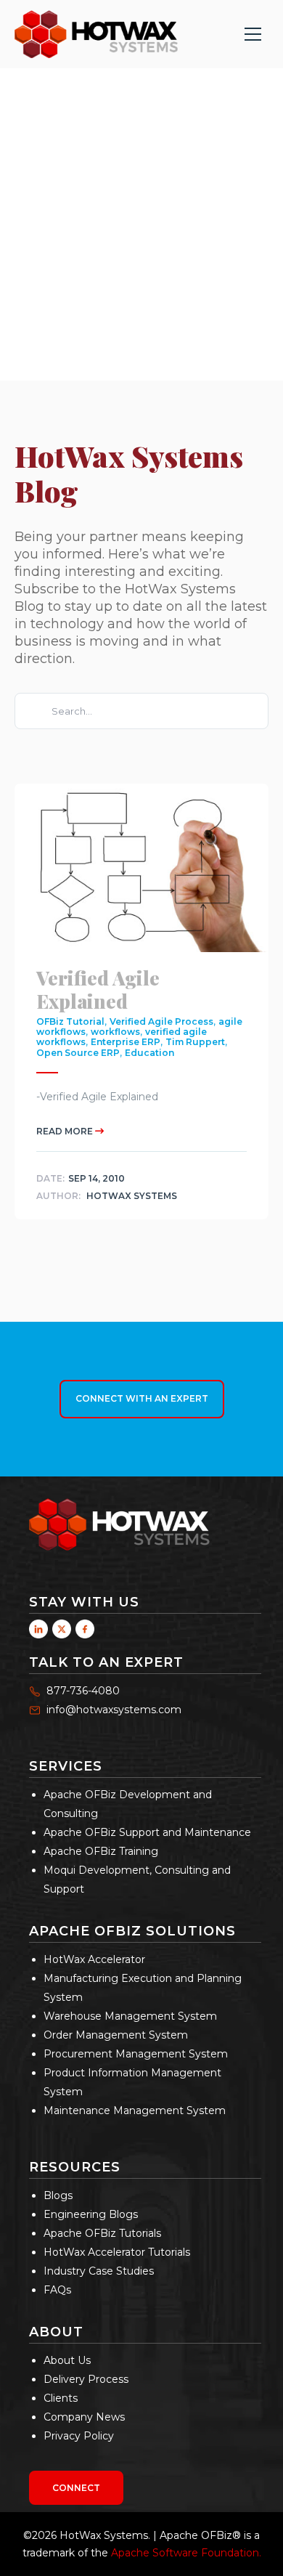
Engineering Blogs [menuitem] (91, 2214)
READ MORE (66, 1132)
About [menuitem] (56, 2332)
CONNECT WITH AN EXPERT (142, 1398)
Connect (76, 2488)
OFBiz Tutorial (70, 1021)
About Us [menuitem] (67, 2360)
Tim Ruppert (195, 1043)
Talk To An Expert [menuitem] (106, 1662)
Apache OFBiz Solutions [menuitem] (132, 1931)
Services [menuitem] (66, 1766)
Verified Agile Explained (98, 989)
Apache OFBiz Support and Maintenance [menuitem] (147, 1832)
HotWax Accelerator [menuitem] (94, 1959)
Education (149, 1053)
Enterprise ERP (126, 1043)
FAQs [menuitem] (57, 2290)
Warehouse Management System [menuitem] (130, 2016)
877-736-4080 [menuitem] (83, 1691)
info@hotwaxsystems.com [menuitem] (114, 1710)
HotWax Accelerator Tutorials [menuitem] (117, 2252)
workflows (115, 1032)
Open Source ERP (78, 1053)
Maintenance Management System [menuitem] (135, 2110)
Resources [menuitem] (75, 2167)
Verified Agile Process (161, 1021)
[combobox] (141, 711)
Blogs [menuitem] (58, 2195)
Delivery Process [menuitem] (86, 2379)
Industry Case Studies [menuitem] (99, 2271)
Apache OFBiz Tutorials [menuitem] (102, 2233)
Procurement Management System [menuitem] (136, 2054)
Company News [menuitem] (84, 2417)
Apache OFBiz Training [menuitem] (101, 1851)
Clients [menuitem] (61, 2398)
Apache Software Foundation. (186, 2553)
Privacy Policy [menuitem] (79, 2436)
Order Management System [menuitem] (116, 2035)
